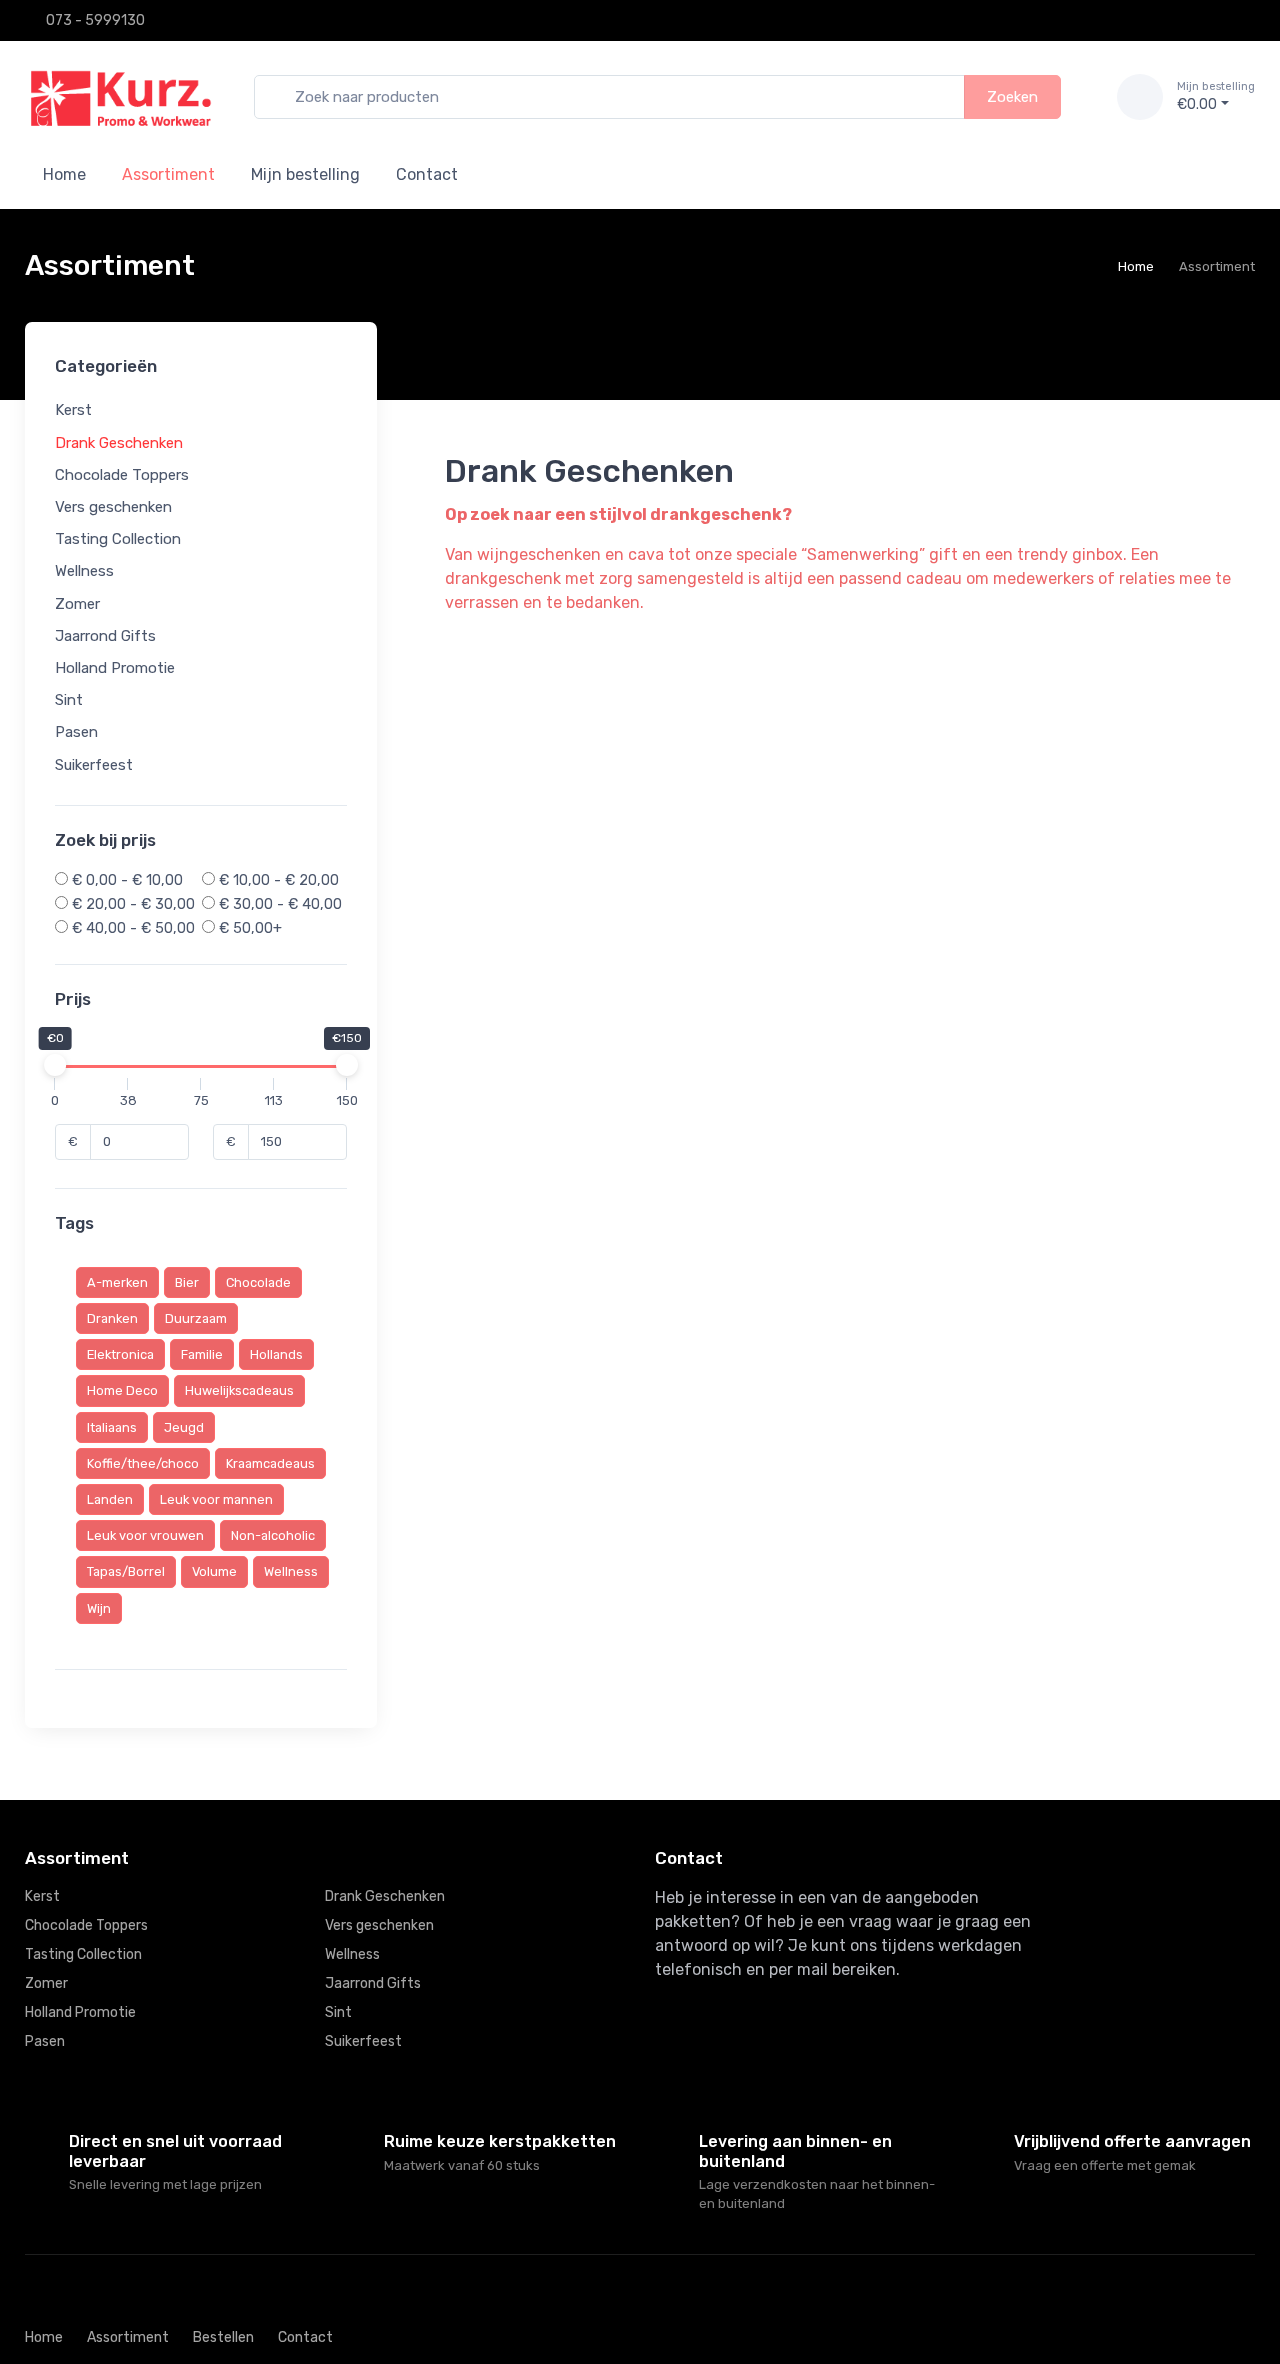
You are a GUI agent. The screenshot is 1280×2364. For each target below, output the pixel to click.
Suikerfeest (94, 765)
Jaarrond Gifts (105, 636)
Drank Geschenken (119, 443)
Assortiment (128, 2337)
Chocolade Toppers (122, 475)
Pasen (76, 733)
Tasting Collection (118, 539)
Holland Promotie (115, 668)
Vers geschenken (113, 507)
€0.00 (1216, 96)
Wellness (84, 572)
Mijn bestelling (305, 174)
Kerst (73, 411)
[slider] (55, 1066)
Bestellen (223, 2337)
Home (64, 174)
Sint (69, 700)
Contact (427, 174)
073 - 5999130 (95, 20)
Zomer (77, 604)
